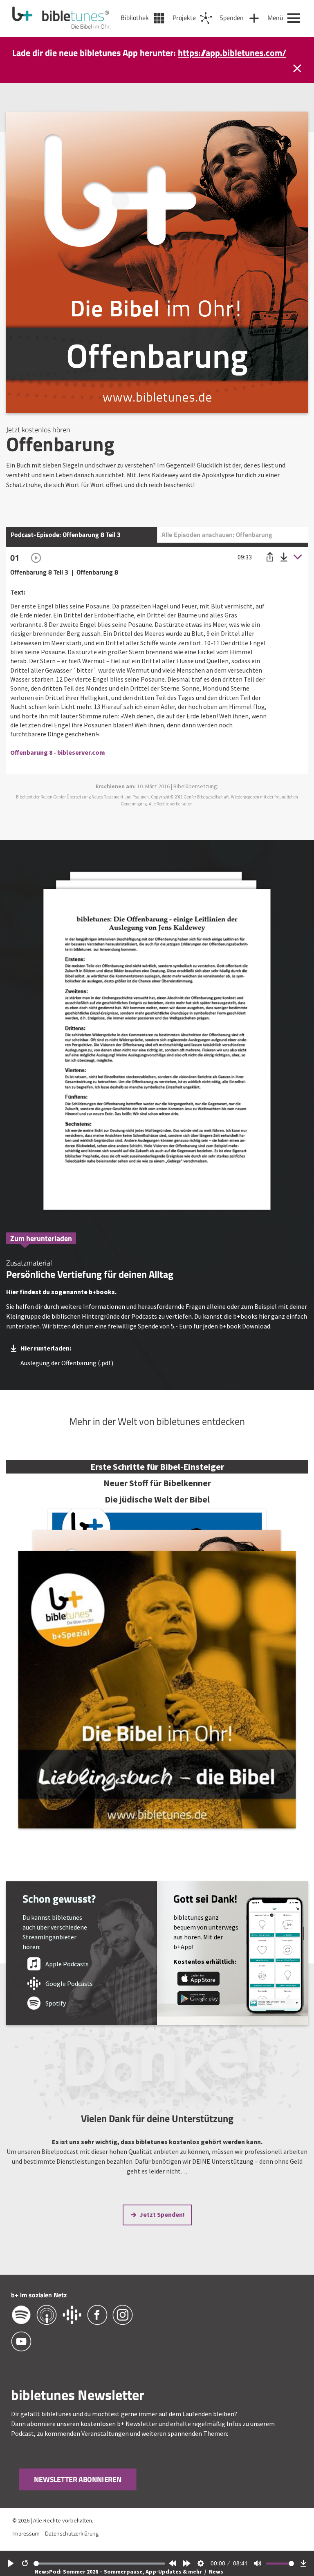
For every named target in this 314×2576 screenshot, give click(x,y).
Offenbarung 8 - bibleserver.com (58, 763)
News (216, 2572)
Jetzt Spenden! (162, 2225)
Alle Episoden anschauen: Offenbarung (217, 545)
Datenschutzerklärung (72, 2544)
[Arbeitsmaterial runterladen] (157, 1054)
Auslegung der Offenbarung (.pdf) (67, 1373)
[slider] (99, 2564)
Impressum (26, 2544)
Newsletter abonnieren (77, 2490)
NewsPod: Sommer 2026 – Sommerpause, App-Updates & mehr (119, 2572)
